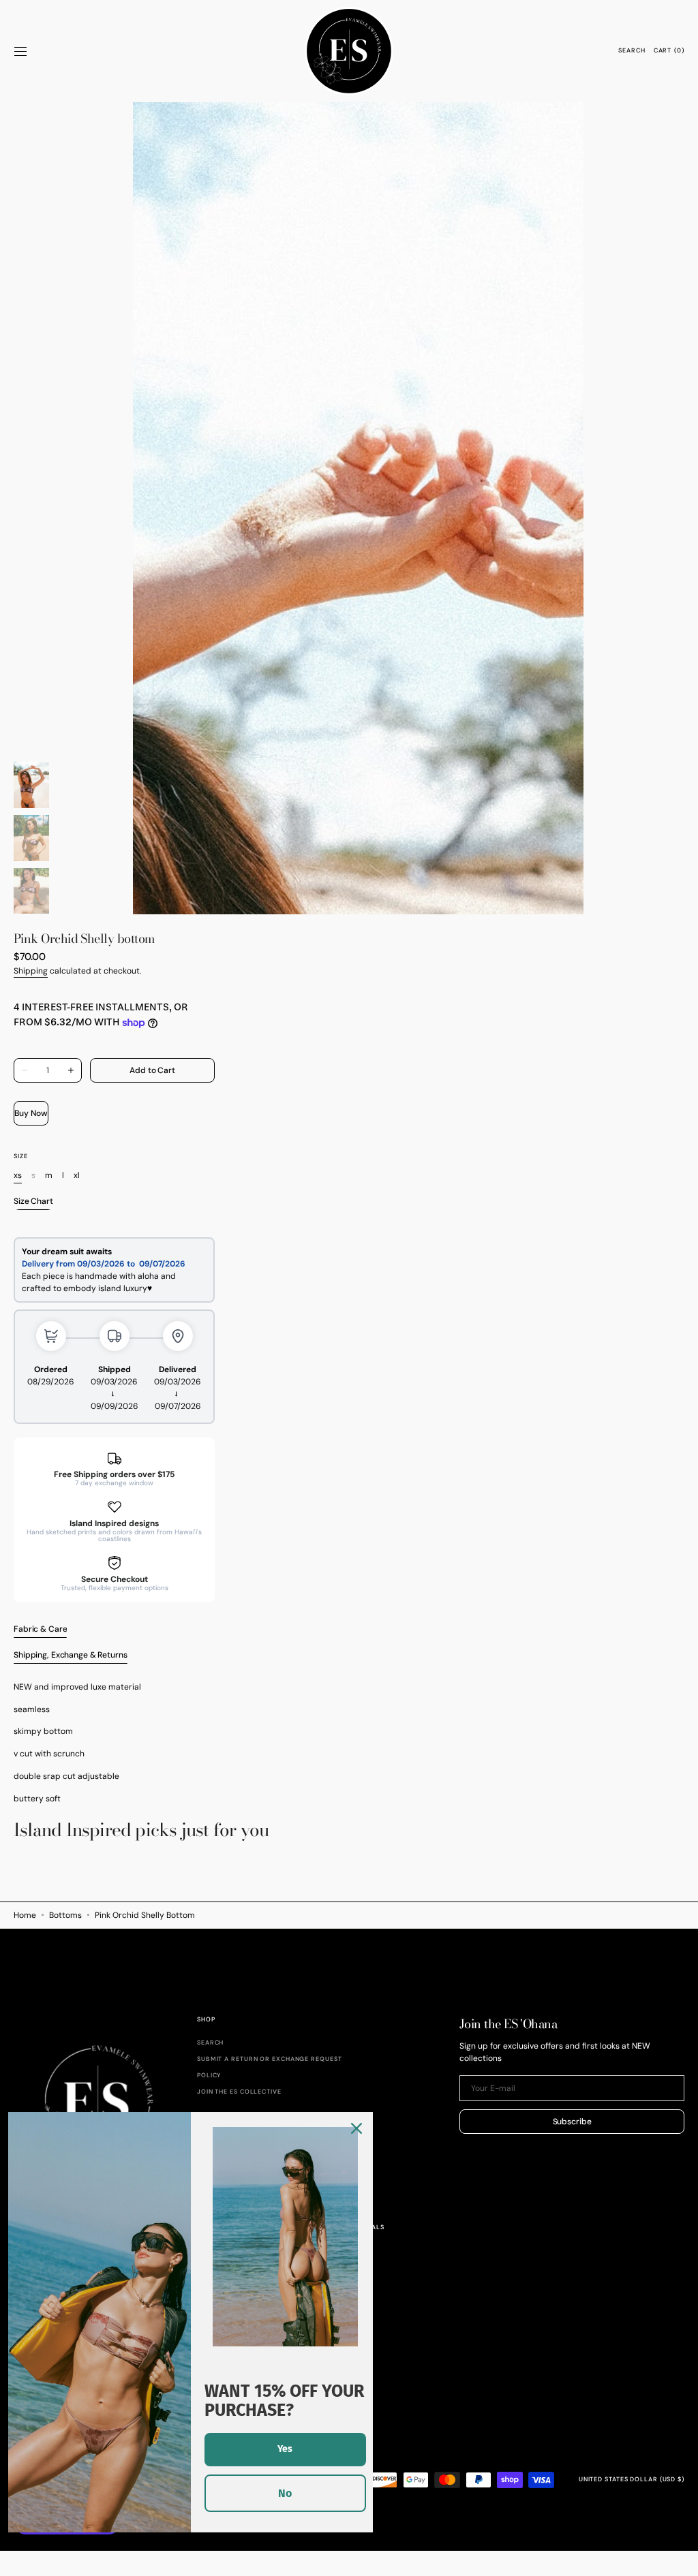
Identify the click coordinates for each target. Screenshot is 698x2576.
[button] (20, 51)
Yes (285, 2449)
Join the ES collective (239, 2092)
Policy (209, 2075)
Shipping (31, 971)
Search (210, 2043)
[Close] (356, 2128)
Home (25, 1915)
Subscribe (572, 2122)
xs (18, 1176)
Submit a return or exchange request (270, 2059)
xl (77, 1176)
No (285, 2493)
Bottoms (65, 1915)
